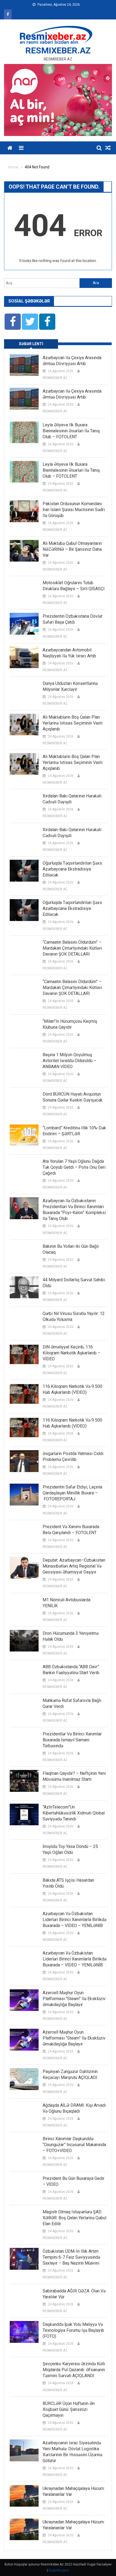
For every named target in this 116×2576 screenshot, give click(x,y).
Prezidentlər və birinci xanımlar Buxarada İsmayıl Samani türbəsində (72, 1740)
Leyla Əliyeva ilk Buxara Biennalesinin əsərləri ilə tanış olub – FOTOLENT (71, 431)
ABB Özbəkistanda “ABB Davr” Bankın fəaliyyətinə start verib (71, 1670)
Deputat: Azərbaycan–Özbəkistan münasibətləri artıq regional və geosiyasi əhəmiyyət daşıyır (74, 1566)
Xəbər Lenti (31, 344)
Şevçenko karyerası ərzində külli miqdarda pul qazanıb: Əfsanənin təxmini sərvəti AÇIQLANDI (74, 2370)
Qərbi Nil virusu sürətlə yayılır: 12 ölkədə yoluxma (74, 1316)
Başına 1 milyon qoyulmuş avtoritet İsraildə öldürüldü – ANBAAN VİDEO (69, 1061)
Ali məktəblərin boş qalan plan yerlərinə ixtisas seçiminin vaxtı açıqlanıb (73, 723)
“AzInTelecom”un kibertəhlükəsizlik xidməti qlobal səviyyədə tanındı (74, 1813)
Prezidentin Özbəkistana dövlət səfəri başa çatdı (72, 619)
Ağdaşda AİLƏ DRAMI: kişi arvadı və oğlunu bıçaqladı (74, 2108)
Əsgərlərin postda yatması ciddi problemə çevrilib (73, 1457)
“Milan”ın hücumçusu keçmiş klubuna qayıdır (70, 1024)
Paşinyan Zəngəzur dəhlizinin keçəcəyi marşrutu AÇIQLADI (70, 2074)
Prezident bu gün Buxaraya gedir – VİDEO (74, 2181)
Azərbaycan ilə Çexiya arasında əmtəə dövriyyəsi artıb (72, 361)
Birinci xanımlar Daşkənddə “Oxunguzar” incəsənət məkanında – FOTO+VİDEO (74, 2145)
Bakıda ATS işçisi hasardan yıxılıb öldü (68, 1883)
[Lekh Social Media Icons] (13, 322)
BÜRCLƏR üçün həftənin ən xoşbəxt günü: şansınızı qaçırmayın (69, 2409)
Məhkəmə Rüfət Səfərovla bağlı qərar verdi (72, 1703)
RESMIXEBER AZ (55, 378)
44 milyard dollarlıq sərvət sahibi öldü (74, 1283)
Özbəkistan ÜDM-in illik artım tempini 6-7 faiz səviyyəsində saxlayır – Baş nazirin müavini (71, 2257)
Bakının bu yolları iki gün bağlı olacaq (71, 1249)
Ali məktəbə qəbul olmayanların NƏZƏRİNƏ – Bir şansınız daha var (72, 549)
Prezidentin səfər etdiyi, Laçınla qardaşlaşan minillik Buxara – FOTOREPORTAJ (72, 1493)
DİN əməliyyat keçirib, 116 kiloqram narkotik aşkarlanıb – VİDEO (71, 1353)
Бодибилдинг (59, 2570)
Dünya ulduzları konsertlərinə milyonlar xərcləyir (70, 686)
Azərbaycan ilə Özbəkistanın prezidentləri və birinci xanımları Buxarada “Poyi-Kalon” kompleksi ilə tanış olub (74, 1210)
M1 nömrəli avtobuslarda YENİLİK (66, 1603)
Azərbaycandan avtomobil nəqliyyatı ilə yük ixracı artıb (69, 653)
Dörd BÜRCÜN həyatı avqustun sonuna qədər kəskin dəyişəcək (73, 1097)
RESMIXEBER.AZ (58, 50)
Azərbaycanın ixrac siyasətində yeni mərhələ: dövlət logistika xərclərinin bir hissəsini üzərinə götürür (72, 2452)
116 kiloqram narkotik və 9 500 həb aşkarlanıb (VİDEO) (72, 1389)
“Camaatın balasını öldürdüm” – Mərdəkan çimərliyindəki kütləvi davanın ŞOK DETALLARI (72, 948)
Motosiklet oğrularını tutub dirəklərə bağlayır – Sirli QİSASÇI (74, 586)
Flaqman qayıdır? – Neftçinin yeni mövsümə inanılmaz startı (74, 1776)
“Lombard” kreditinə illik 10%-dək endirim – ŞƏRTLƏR (74, 1131)
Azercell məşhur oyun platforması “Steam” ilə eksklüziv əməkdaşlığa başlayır (74, 1999)
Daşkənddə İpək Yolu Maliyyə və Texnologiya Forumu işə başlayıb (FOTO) (73, 2330)
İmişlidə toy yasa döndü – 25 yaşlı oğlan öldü (70, 1849)
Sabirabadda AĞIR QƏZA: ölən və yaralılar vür (74, 2294)
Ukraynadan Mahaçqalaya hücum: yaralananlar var (74, 2491)
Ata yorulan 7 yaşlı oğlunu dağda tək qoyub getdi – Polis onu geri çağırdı (74, 1167)
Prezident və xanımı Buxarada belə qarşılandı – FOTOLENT (71, 1530)
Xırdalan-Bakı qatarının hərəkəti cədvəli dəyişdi (72, 799)
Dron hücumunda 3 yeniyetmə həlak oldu (71, 1636)
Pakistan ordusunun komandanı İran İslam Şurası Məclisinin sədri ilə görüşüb (74, 510)
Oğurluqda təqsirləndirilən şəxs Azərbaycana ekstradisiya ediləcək (72, 869)
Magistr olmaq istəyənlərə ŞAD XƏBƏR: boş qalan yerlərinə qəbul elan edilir (74, 2218)
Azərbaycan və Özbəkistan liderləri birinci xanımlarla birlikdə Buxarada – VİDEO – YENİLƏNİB (74, 1920)
